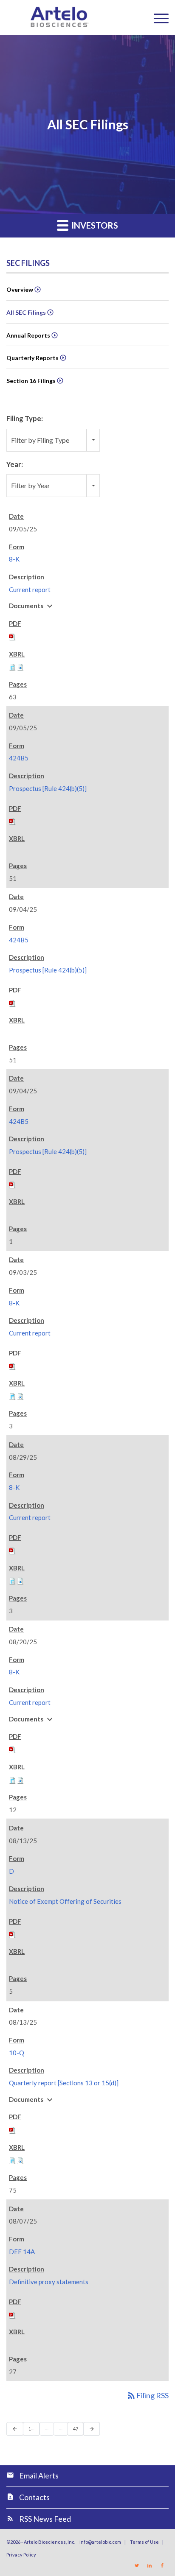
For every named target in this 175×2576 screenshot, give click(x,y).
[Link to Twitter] (137, 2565)
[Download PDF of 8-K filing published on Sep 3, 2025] (12, 1365)
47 (78, 2428)
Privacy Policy (21, 2555)
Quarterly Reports (32, 358)
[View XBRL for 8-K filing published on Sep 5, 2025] (12, 666)
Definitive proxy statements (49, 2282)
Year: (15, 464)
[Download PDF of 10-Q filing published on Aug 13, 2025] (12, 2129)
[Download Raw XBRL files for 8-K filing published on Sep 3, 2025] (20, 1396)
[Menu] (157, 17)
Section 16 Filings (31, 381)
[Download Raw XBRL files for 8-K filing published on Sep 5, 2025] (20, 666)
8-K (14, 559)
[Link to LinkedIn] (150, 2565)
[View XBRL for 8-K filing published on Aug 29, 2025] (12, 1580)
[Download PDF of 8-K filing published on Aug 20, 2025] (12, 1749)
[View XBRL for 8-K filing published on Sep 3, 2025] (12, 1396)
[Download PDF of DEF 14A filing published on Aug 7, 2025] (12, 2314)
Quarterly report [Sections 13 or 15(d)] (64, 2083)
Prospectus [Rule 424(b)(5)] (48, 788)
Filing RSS (147, 2395)
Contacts (34, 2497)
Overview (20, 289)
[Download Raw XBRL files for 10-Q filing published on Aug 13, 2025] (20, 2160)
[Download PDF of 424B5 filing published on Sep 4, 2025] (12, 1002)
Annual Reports (28, 335)
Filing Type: (25, 419)
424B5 (19, 758)
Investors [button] (94, 225)
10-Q (17, 2053)
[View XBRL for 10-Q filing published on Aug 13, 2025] (12, 2160)
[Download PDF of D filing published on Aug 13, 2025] (12, 1933)
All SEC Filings (26, 312)
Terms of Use (144, 2542)
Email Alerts (39, 2475)
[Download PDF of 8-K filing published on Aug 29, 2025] (12, 1550)
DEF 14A (22, 2252)
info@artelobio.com (100, 2542)
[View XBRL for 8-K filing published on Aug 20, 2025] (12, 1779)
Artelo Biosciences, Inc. (49, 2542)
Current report (30, 590)
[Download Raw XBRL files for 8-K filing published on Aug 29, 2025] (20, 1580)
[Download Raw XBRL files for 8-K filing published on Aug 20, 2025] (20, 1779)
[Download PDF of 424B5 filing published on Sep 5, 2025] (12, 821)
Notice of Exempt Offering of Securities (65, 1901)
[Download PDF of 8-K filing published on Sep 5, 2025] (12, 636)
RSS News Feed (45, 2519)
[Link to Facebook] (162, 2565)
